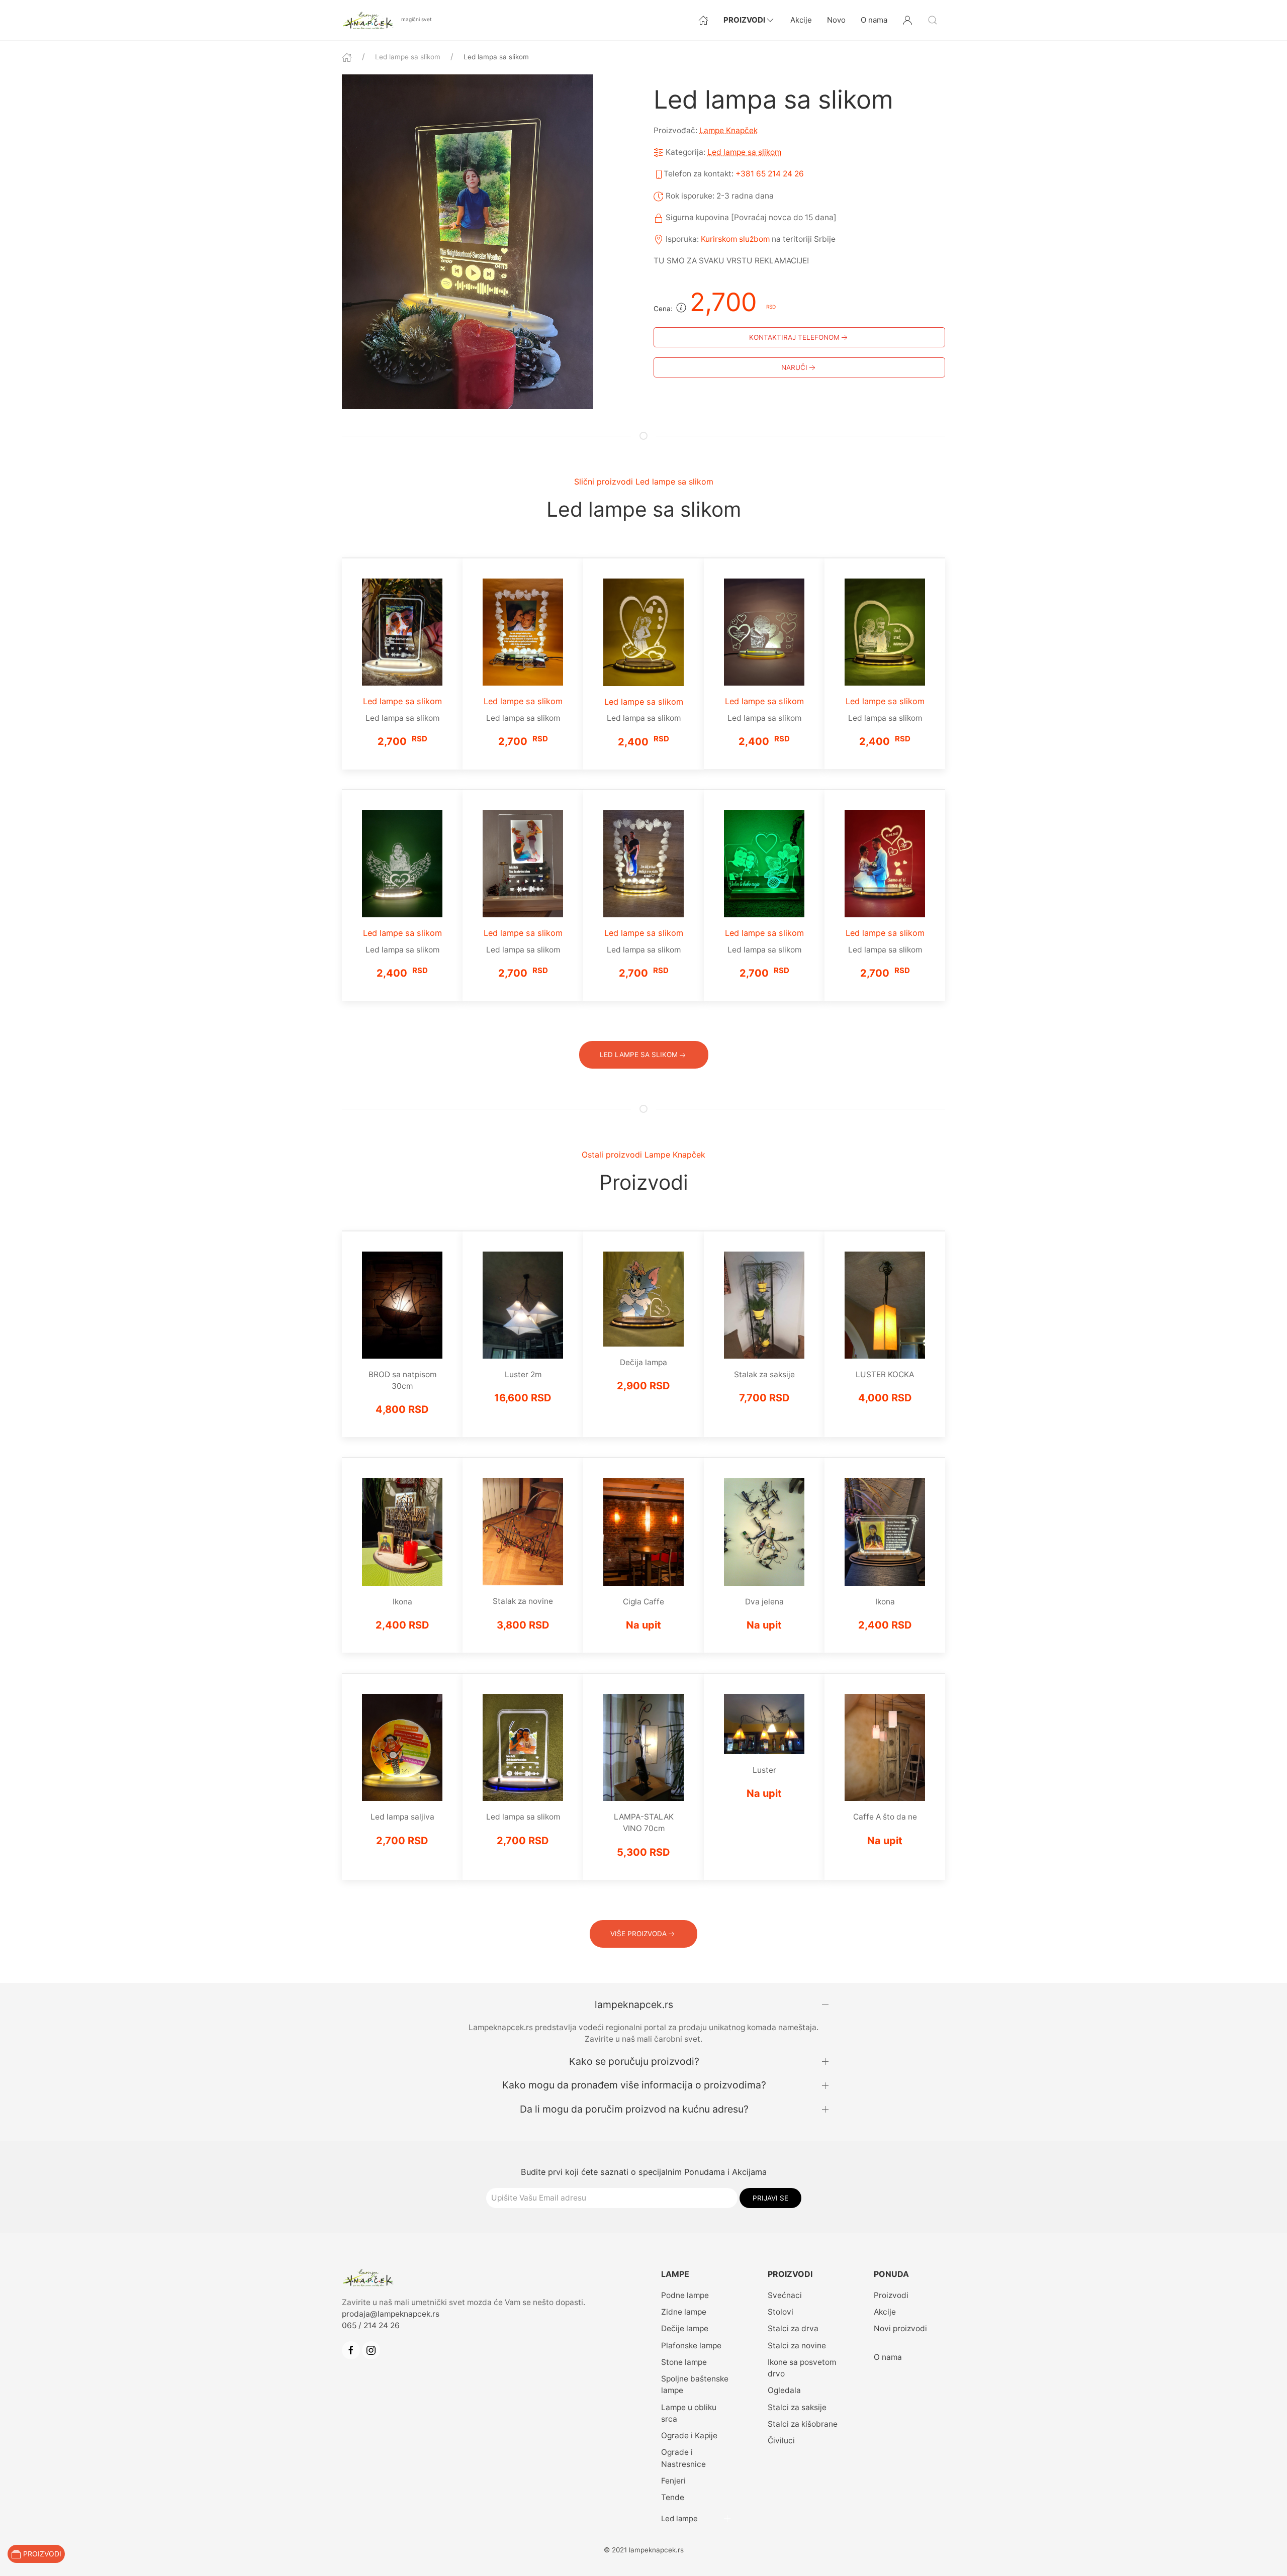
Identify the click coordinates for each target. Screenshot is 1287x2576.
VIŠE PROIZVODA (638, 1934)
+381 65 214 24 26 (770, 174)
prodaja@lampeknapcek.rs (391, 2314)
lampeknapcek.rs (634, 2005)
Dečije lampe (685, 2328)
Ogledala (784, 2390)
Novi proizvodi (900, 2328)
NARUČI (794, 367)
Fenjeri (673, 2481)
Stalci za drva (793, 2328)
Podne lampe (685, 2295)
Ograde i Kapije (689, 2436)
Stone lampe (684, 2362)
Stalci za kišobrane (803, 2424)
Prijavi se (770, 2198)
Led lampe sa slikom (408, 57)
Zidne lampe (684, 2312)
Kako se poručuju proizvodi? (634, 2061)
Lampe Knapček (728, 130)
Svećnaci (785, 2295)
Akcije (801, 20)
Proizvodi (744, 20)
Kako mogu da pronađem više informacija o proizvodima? (634, 2085)
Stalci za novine (797, 2346)
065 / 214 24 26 (371, 2325)
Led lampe (679, 2518)
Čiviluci (781, 2441)
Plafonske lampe (691, 2346)
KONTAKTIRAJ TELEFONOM (794, 337)
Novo (836, 20)
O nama (874, 20)
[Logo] (369, 19)
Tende (673, 2497)
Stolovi (780, 2312)
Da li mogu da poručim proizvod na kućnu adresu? (634, 2109)
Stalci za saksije (797, 2407)
